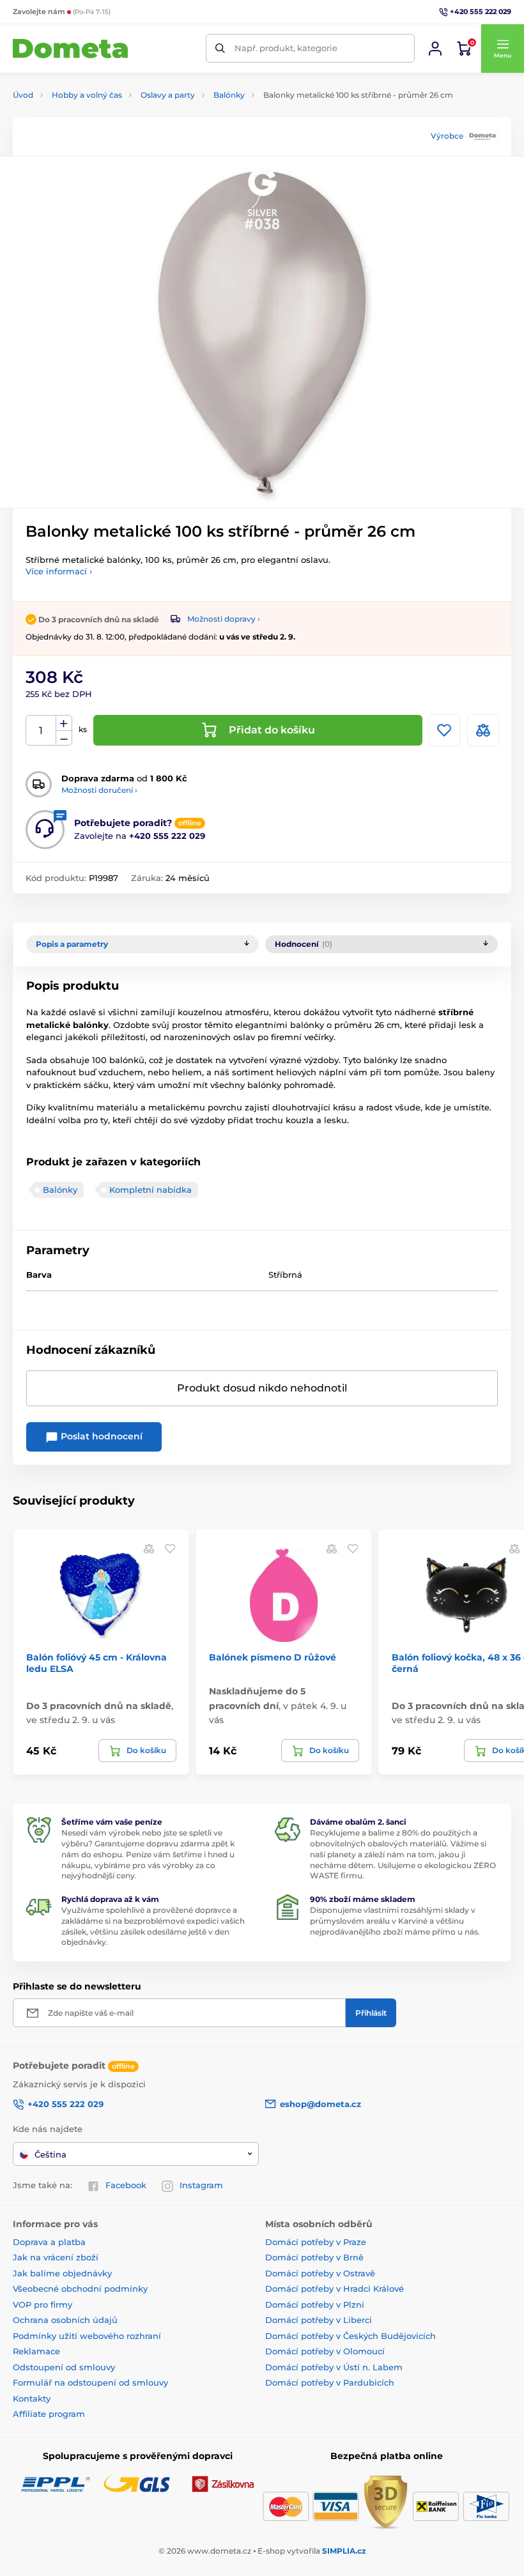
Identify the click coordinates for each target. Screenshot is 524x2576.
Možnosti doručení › (99, 790)
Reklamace (36, 2351)
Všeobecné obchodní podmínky (80, 2288)
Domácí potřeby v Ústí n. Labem (334, 2367)
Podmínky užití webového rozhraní (87, 2336)
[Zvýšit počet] (64, 723)
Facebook (126, 2185)
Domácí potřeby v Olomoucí (325, 2351)
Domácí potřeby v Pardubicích (330, 2382)
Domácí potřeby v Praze (316, 2242)
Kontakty (32, 2398)
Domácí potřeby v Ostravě (320, 2273)
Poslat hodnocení (100, 1436)
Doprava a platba (49, 2242)
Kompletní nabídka (150, 1190)
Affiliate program (49, 2414)
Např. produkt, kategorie (286, 48)
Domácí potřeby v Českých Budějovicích (351, 2336)
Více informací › (59, 571)
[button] (502, 49)
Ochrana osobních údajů (65, 2320)
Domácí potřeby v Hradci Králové (335, 2288)
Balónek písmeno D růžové (273, 1657)
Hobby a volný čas (87, 95)
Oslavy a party (168, 95)
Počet (41, 731)
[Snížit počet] (64, 738)
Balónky (229, 95)
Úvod (23, 95)
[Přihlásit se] (435, 49)
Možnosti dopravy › (224, 619)
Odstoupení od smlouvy (64, 2367)
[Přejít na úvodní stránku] (70, 49)
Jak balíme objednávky (62, 2273)
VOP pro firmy (42, 2304)
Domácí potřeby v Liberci (319, 2320)
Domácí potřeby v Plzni (315, 2304)
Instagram (201, 2185)
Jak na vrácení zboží (56, 2257)
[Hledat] (220, 48)
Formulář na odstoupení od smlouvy (90, 2382)
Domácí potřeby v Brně (314, 2257)
